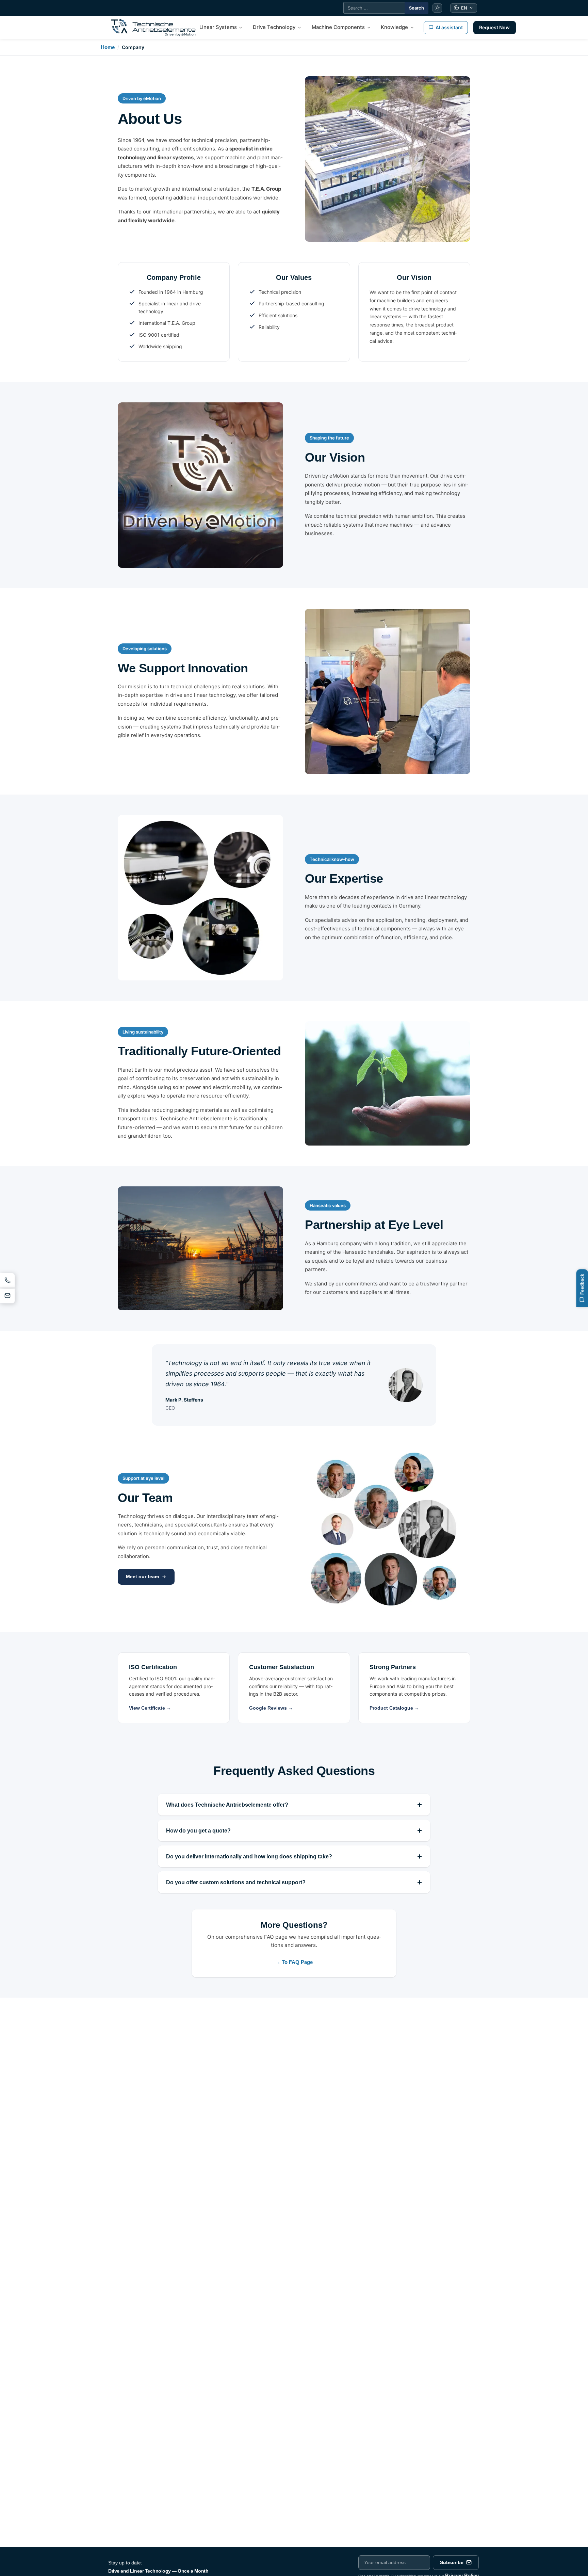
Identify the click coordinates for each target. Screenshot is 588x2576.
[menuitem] (221, 28)
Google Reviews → (271, 1708)
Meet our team (142, 1577)
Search (416, 8)
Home (108, 47)
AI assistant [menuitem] (449, 27)
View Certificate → (150, 1708)
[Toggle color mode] (437, 8)
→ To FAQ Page (294, 1962)
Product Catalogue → (394, 1708)
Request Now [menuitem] (494, 27)
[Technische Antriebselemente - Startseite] (153, 28)
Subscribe (452, 2563)
